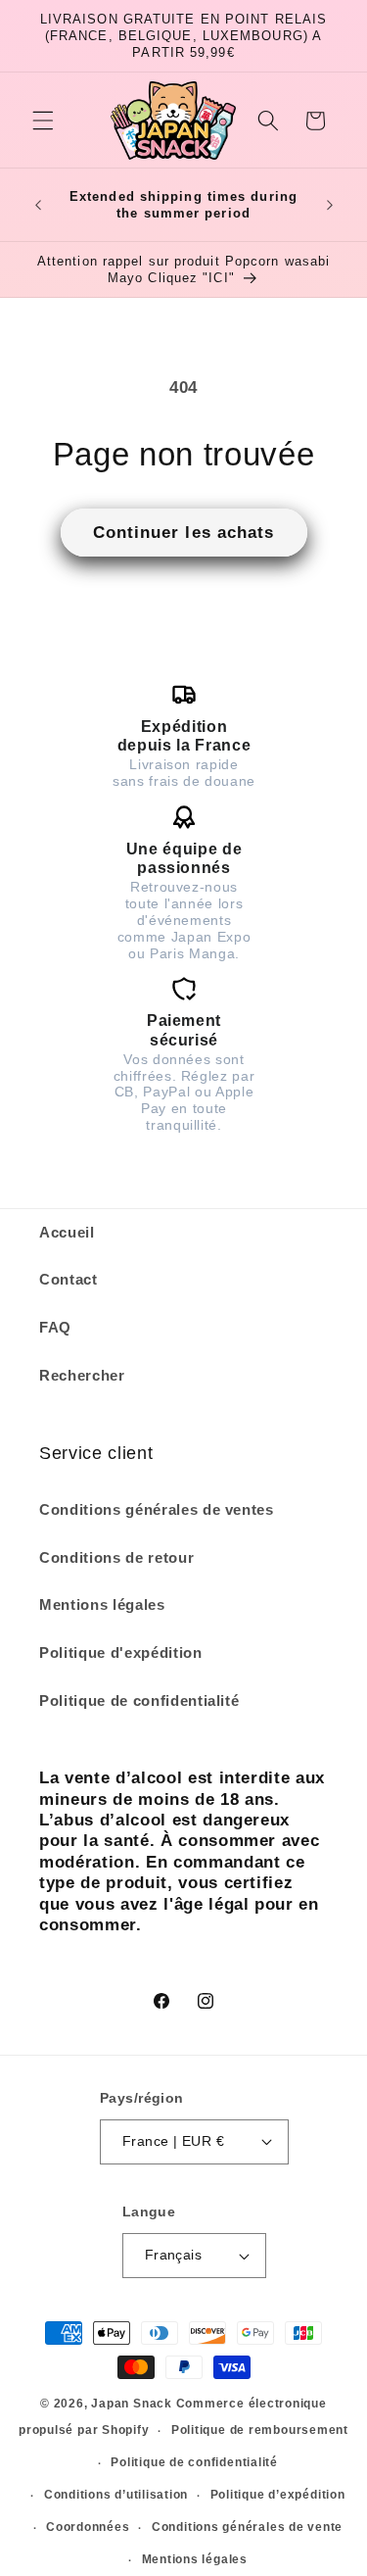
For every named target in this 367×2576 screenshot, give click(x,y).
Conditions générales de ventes (157, 1509)
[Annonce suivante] (330, 205)
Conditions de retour (116, 1557)
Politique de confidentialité (139, 1701)
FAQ (55, 1327)
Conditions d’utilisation (116, 2495)
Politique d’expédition (278, 2495)
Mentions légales (102, 1604)
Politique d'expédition (121, 1653)
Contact (69, 1279)
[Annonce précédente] (38, 205)
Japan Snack (131, 2404)
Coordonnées (88, 2527)
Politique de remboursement (260, 2430)
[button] (43, 121)
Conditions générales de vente (247, 2527)
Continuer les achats (184, 532)
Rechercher (82, 1375)
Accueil (67, 1232)
